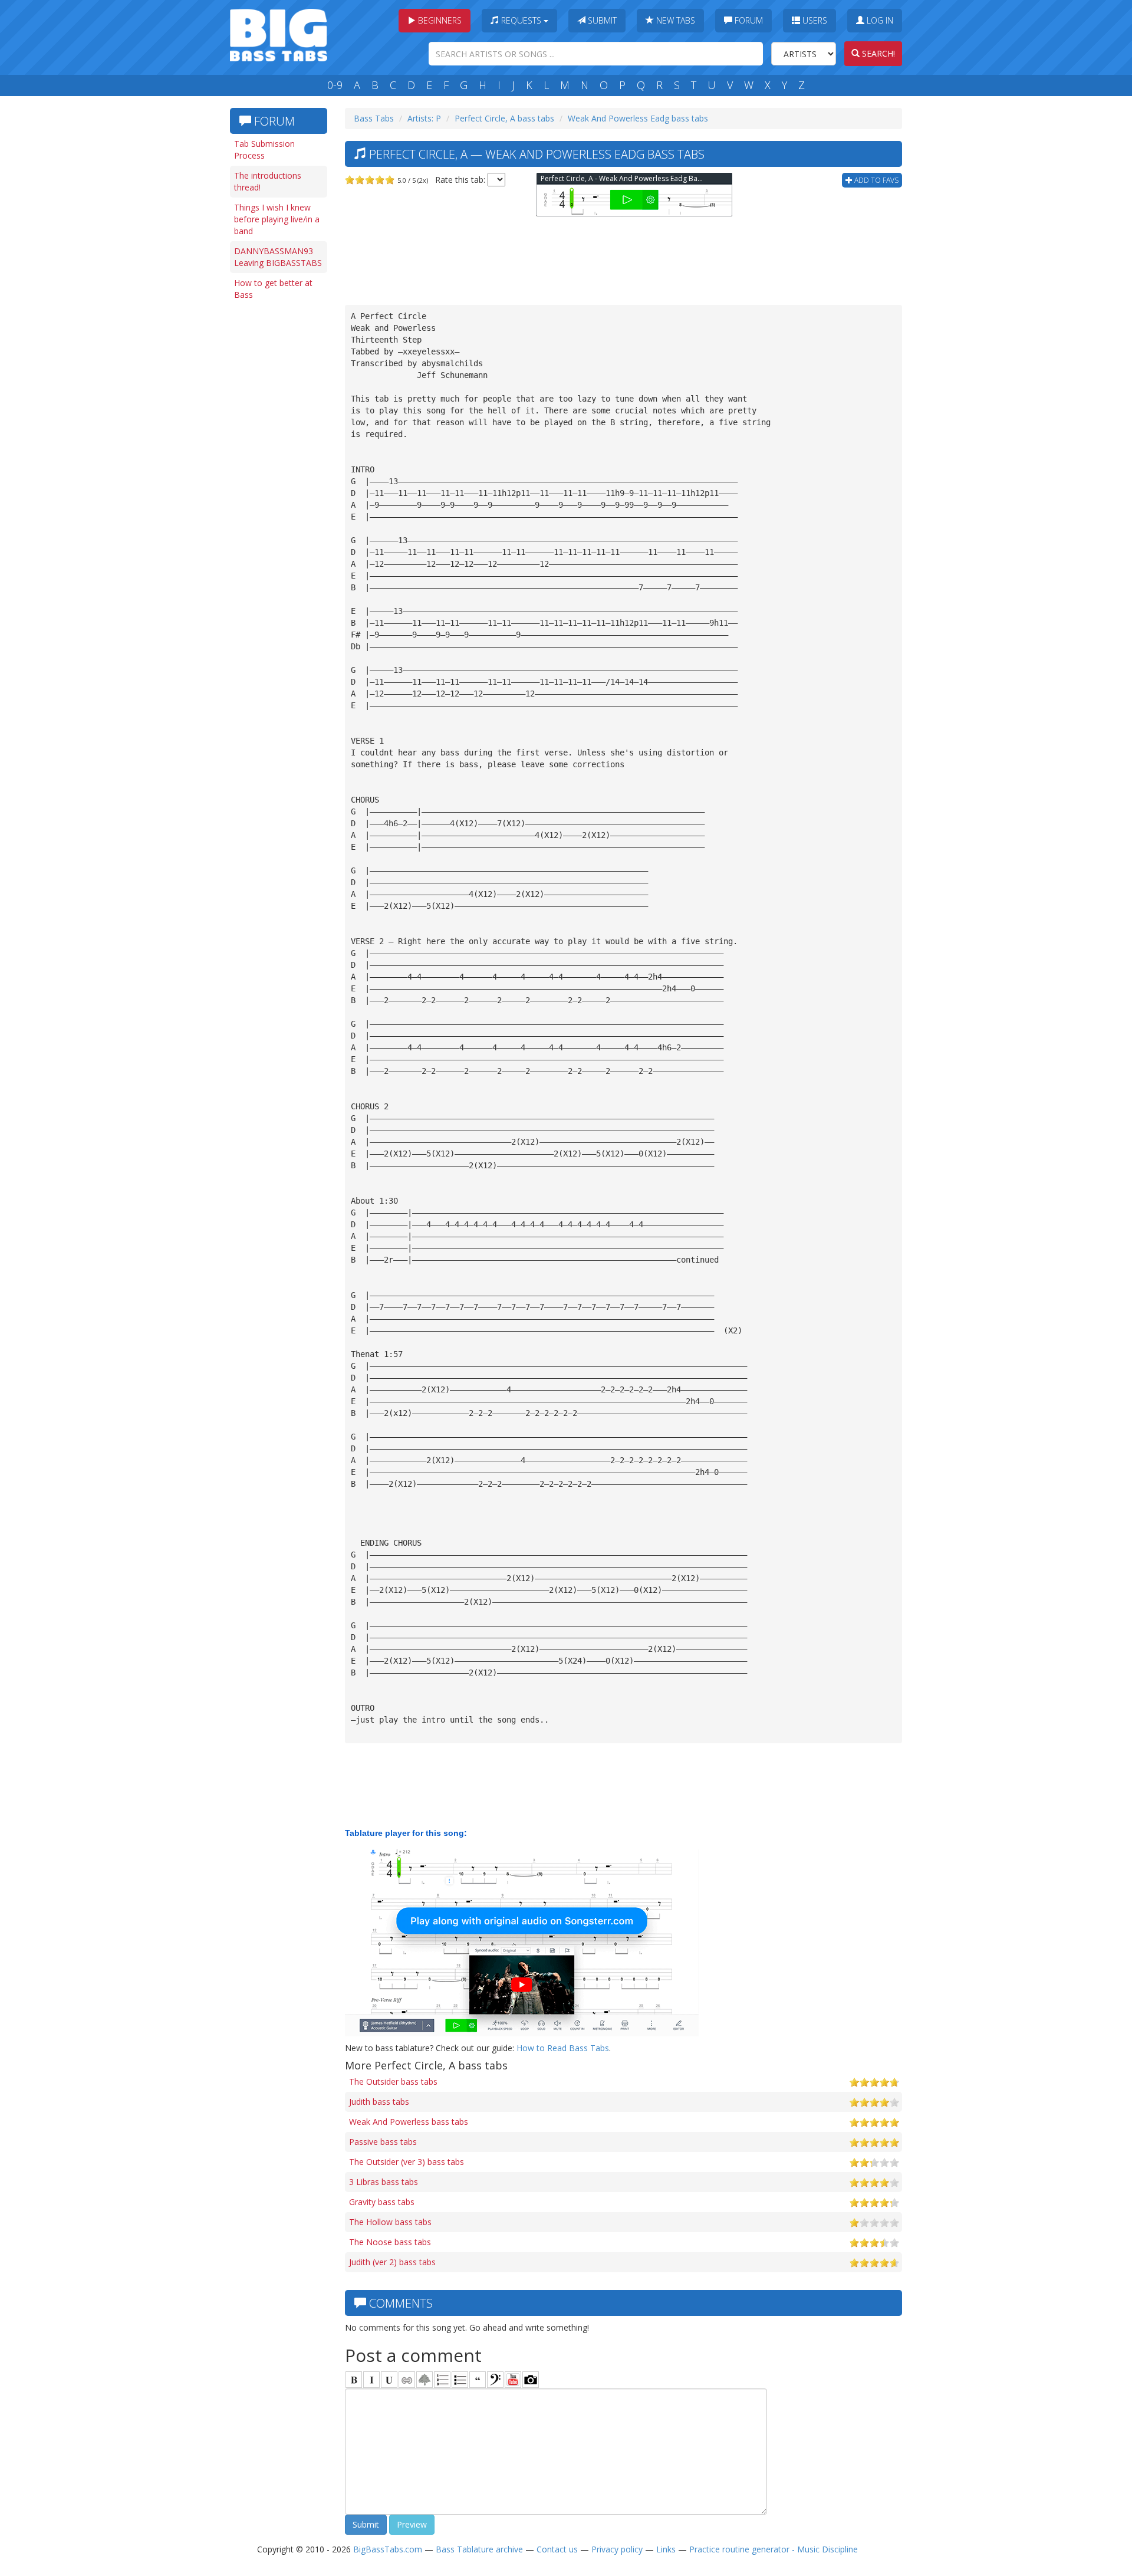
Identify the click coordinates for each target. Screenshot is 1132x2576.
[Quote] (478, 2380)
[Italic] (371, 2380)
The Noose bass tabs (390, 2242)
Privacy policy (617, 2549)
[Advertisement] (277, 488)
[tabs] (495, 2380)
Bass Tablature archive (479, 2549)
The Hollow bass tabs (390, 2222)
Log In (879, 20)
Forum (748, 20)
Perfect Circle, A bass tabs (504, 118)
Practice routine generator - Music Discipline (774, 2549)
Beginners (439, 20)
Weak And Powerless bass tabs (409, 2122)
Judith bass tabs (379, 2102)
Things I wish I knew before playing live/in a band (277, 219)
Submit (601, 20)
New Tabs (674, 20)
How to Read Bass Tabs (563, 2048)
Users (814, 20)
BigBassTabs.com (388, 2549)
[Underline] (389, 2380)
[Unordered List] (460, 2380)
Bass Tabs (374, 118)
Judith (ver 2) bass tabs (392, 2262)
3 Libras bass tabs (384, 2182)
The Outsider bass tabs (393, 2081)
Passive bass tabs (383, 2142)
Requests (521, 20)
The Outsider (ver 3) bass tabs (407, 2162)
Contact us (557, 2549)
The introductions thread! (268, 181)
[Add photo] (531, 2380)
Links (666, 2549)
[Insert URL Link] (407, 2380)
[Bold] (354, 2380)
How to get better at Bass (273, 289)
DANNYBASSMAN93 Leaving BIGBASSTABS (278, 257)
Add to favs (876, 180)
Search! (877, 53)
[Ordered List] (442, 2380)
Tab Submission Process (264, 149)
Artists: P (424, 118)
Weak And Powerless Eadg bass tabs (638, 118)
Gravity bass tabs (382, 2202)
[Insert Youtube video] (513, 2380)
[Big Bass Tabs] (279, 34)
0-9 (335, 85)
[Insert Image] (424, 2380)
